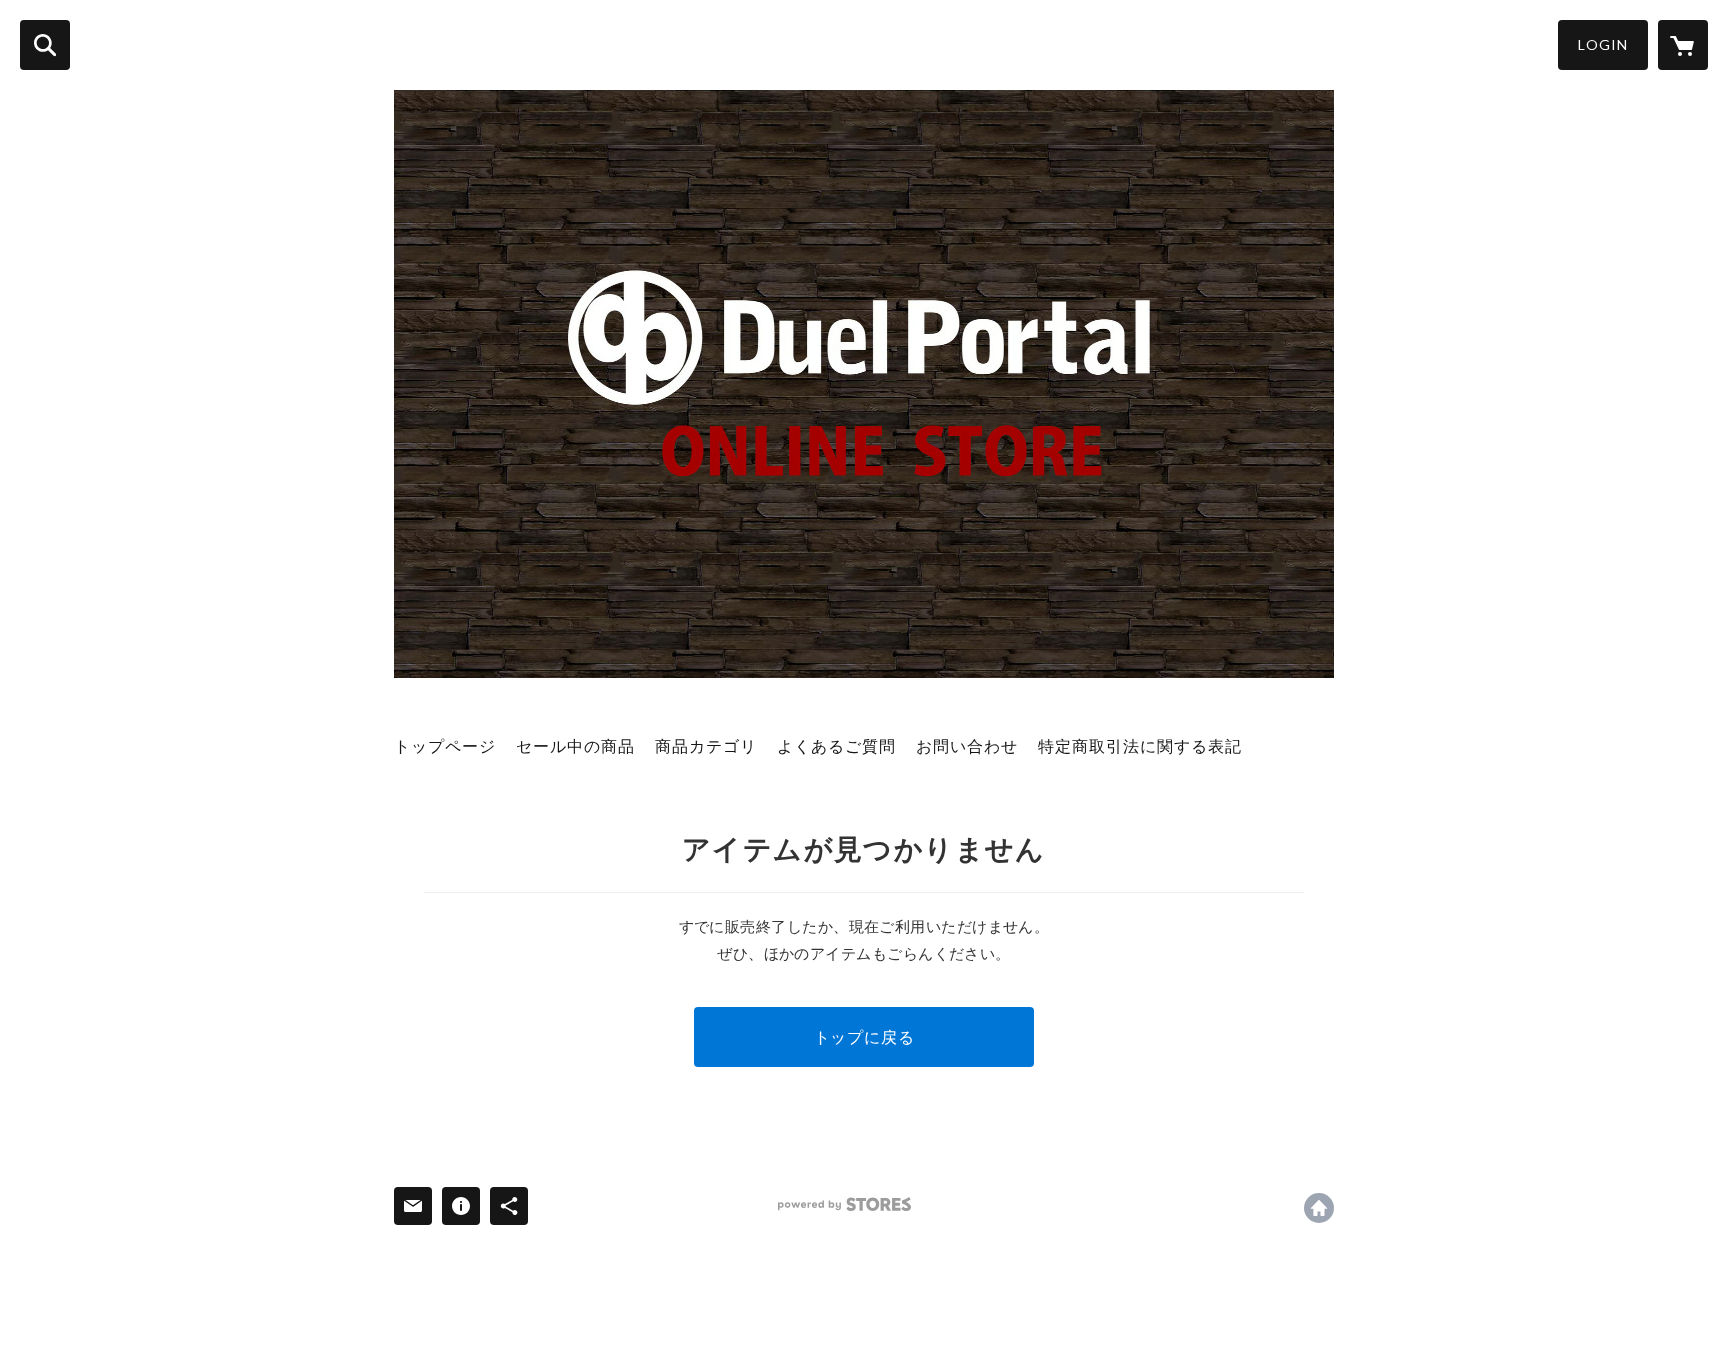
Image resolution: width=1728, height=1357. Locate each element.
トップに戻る (864, 1036)
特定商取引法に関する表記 (1140, 745)
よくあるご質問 (836, 745)
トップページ (445, 745)
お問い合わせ (967, 745)
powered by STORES (844, 1204)
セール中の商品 (575, 745)
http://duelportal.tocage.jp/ (1319, 1208)
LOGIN (1603, 44)
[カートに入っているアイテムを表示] (1683, 45)
